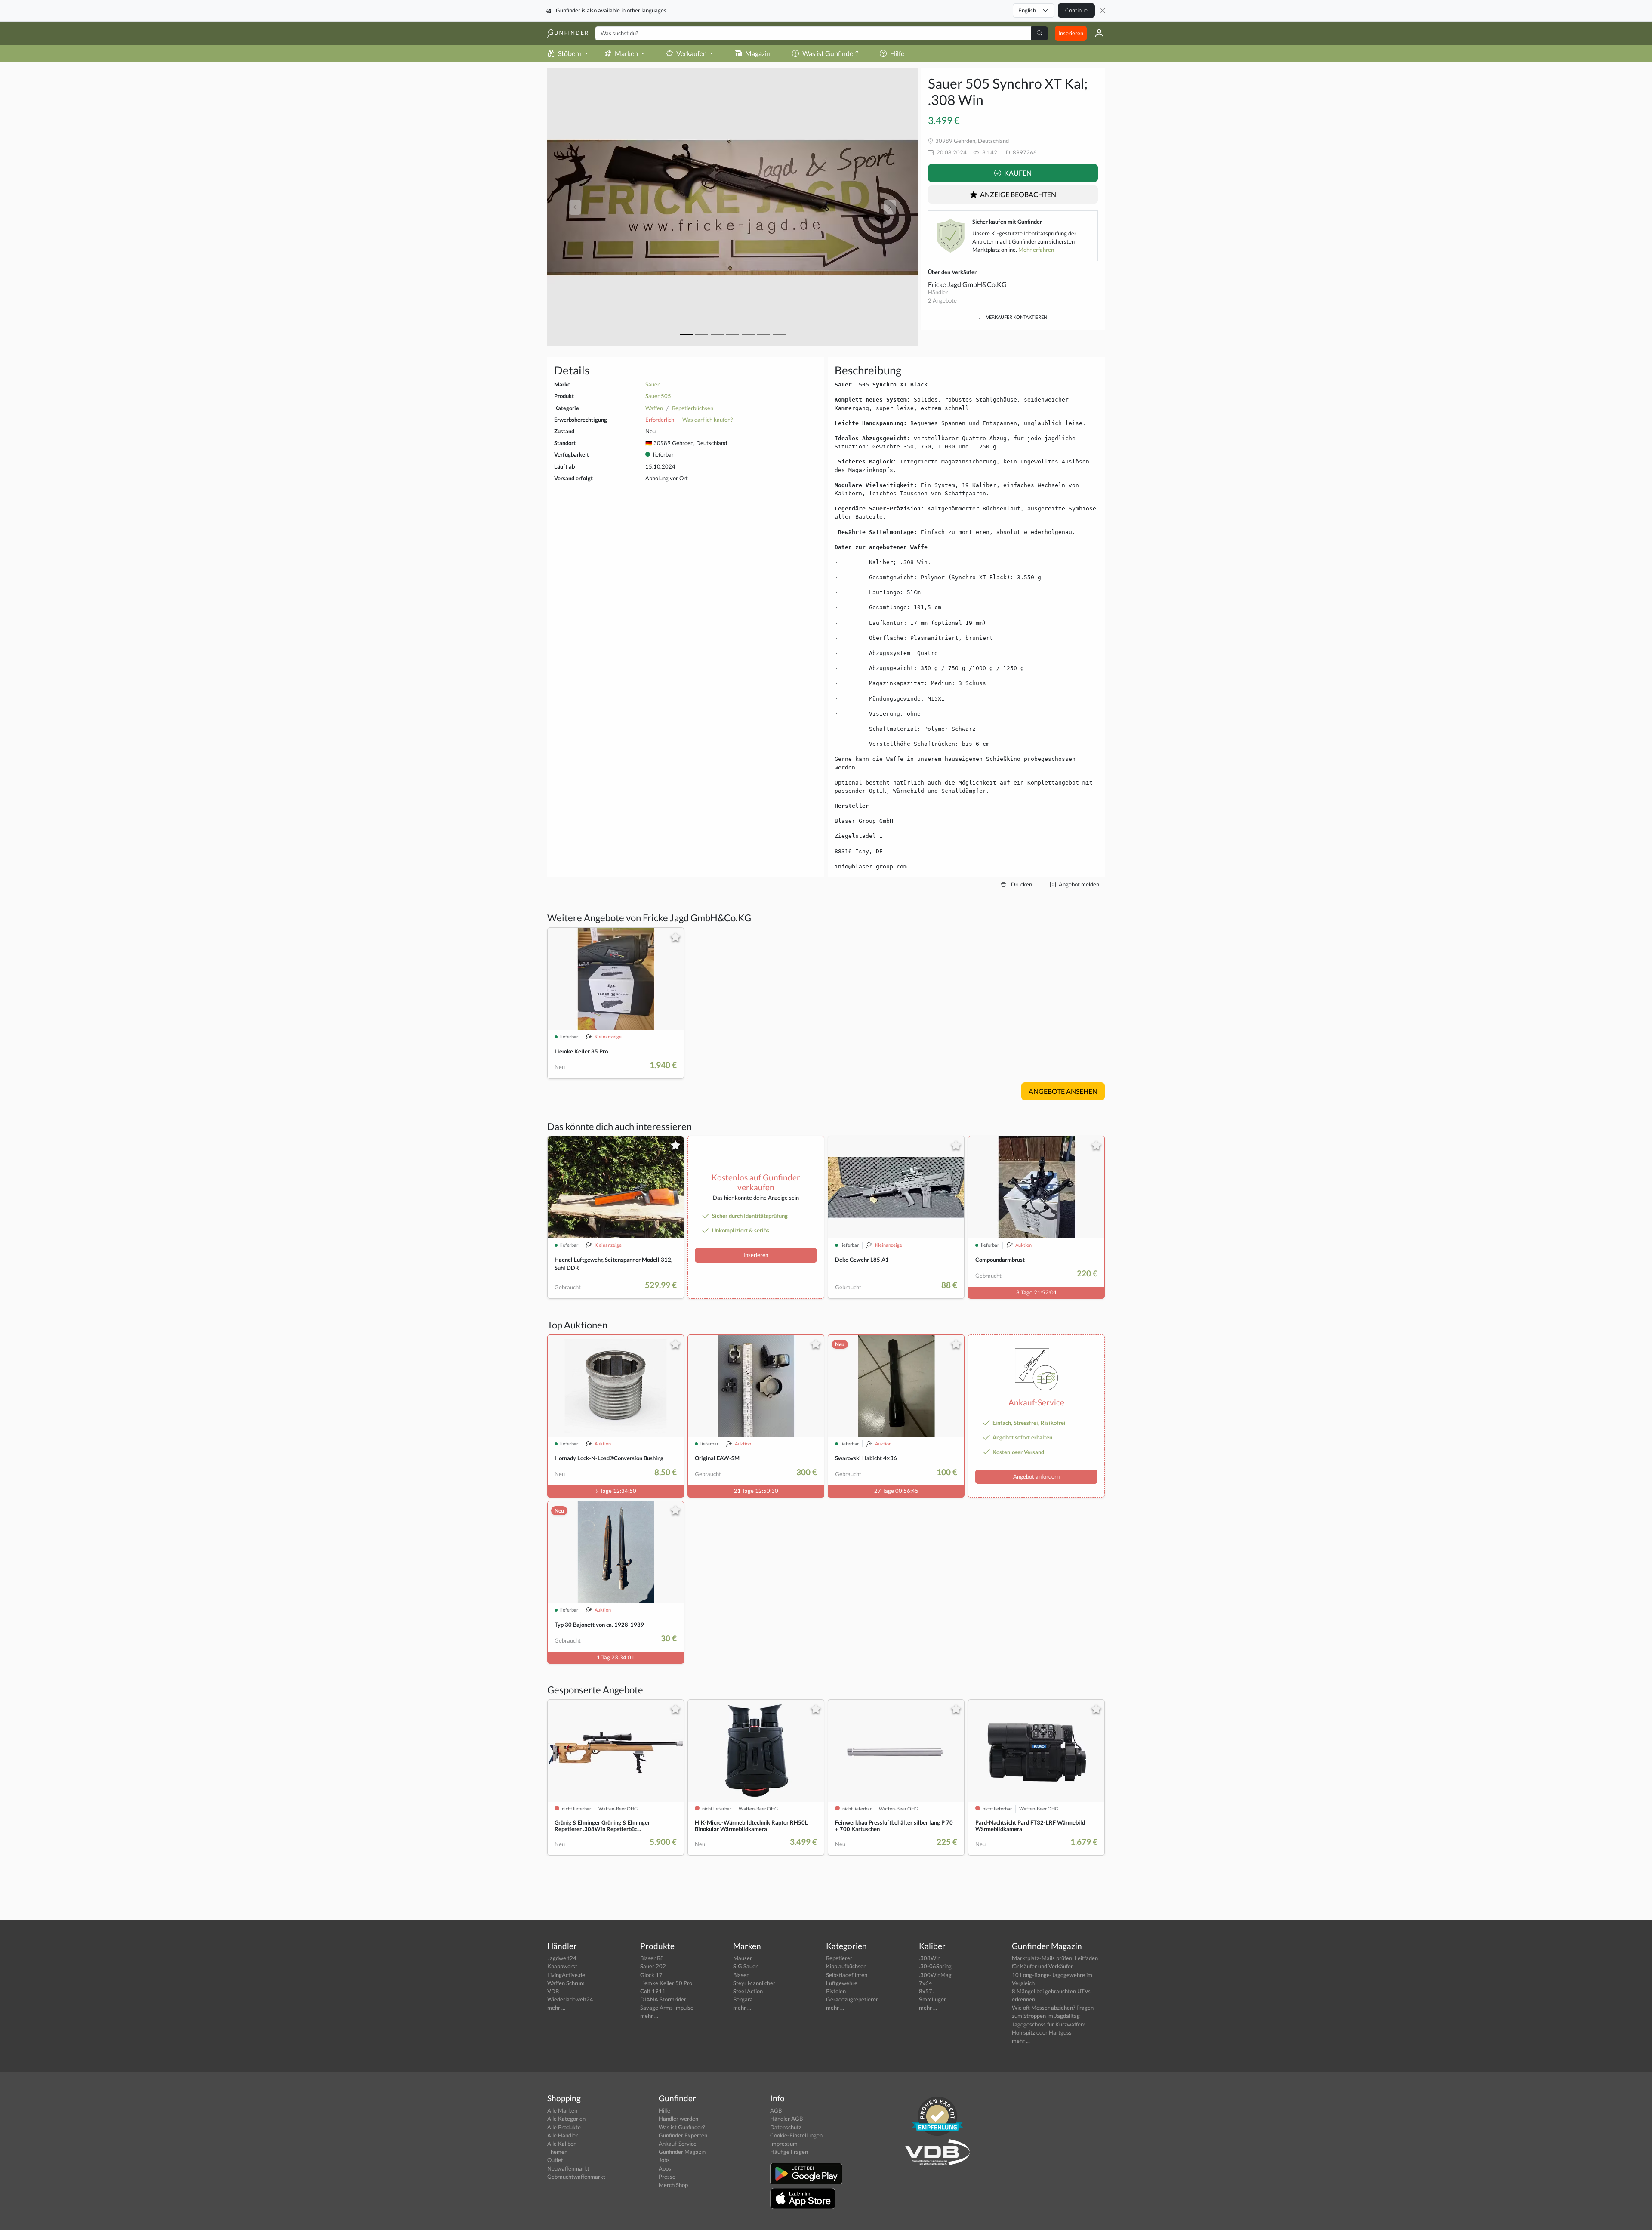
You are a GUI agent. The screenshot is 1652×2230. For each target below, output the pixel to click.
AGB (776, 2110)
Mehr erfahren (1036, 250)
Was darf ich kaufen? (707, 420)
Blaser (741, 1975)
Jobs (664, 2160)
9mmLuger (932, 1999)
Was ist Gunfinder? (830, 53)
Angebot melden (1078, 884)
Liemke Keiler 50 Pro (666, 1983)
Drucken (1021, 884)
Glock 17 (651, 1975)
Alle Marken (562, 2110)
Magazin (758, 53)
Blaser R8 (652, 1958)
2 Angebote (942, 300)
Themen (557, 2152)
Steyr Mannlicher (754, 1983)
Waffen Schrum (566, 1983)
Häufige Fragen (789, 2152)
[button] (1096, 33)
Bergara (743, 1999)
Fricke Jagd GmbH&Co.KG (967, 284)
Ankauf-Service (678, 2144)
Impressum (784, 2144)
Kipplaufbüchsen (846, 1966)
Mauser (743, 1958)
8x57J (927, 1991)
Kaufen (1017, 173)
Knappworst (562, 1966)
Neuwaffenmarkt (568, 2168)
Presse (667, 2177)
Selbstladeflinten (847, 1975)
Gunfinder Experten (683, 2135)
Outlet (555, 2160)
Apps (665, 2168)
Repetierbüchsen (693, 408)
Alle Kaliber (561, 2144)
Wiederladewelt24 (570, 1999)
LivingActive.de (566, 1975)
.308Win (930, 1958)
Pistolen (836, 1991)
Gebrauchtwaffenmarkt (576, 2177)
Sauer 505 (658, 396)
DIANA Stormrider (663, 1999)
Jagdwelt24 (562, 1958)
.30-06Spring (935, 1966)
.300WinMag (935, 1975)
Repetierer (839, 1958)
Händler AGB (786, 2119)
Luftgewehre (842, 1983)
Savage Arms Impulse (667, 2008)
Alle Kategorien (566, 2119)
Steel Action (748, 1991)
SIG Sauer (745, 1966)
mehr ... (556, 2008)
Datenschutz (786, 2127)
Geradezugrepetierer (852, 1999)
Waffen (654, 408)
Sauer (652, 384)
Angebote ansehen (1063, 1091)
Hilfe (897, 53)
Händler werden (678, 2119)
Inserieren (1071, 33)
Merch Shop (673, 2185)
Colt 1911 (653, 1991)
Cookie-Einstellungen (796, 2135)
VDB (553, 1991)
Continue (1076, 10)
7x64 (926, 1983)
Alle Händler (562, 2135)
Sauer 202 (653, 1966)
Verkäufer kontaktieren (1016, 317)
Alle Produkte (564, 2127)
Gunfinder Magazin (682, 2152)
